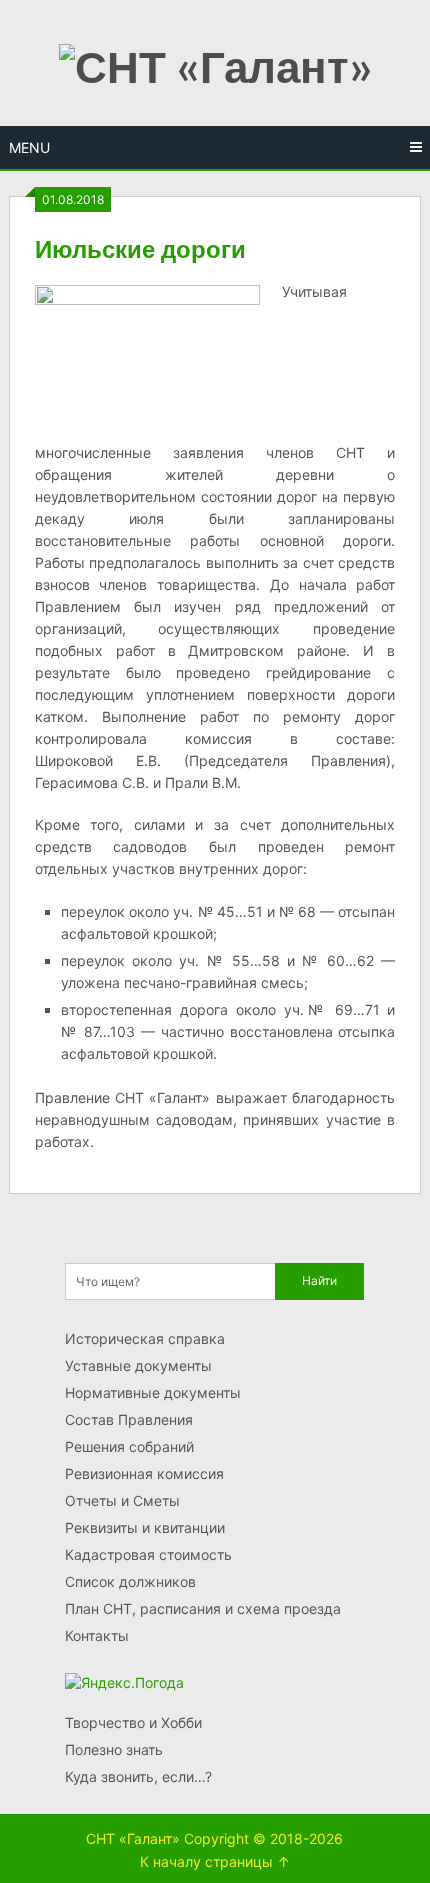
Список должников (130, 1581)
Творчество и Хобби (133, 1722)
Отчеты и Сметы (122, 1500)
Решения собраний (129, 1446)
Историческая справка (145, 1338)
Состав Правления (129, 1419)
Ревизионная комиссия (144, 1473)
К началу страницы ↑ (215, 1861)
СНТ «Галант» (133, 1838)
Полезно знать (114, 1749)
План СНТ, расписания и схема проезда (203, 1608)
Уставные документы (138, 1365)
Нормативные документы (153, 1392)
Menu (29, 147)
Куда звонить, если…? (138, 1776)
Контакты (97, 1635)
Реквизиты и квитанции (145, 1527)
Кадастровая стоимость (148, 1554)
